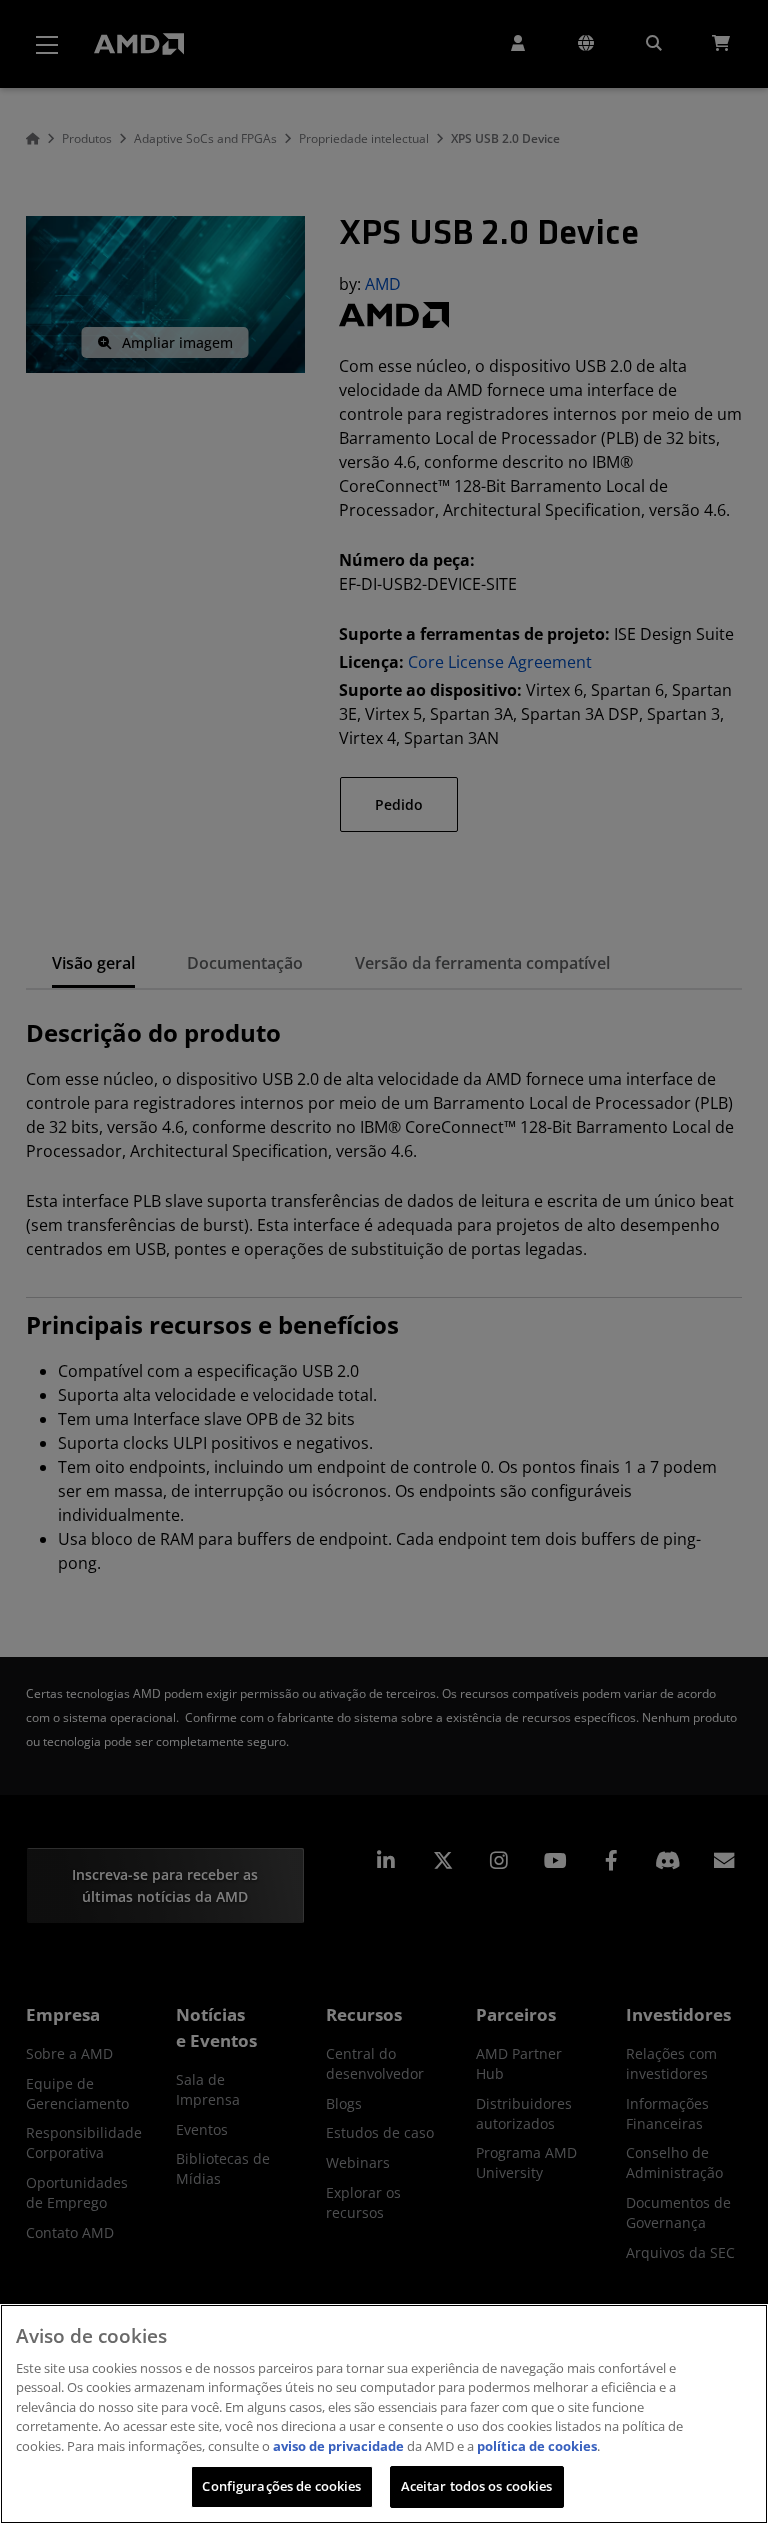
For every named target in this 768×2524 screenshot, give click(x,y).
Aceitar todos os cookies (477, 2486)
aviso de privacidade (338, 2446)
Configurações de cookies (281, 2486)
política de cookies (537, 2446)
